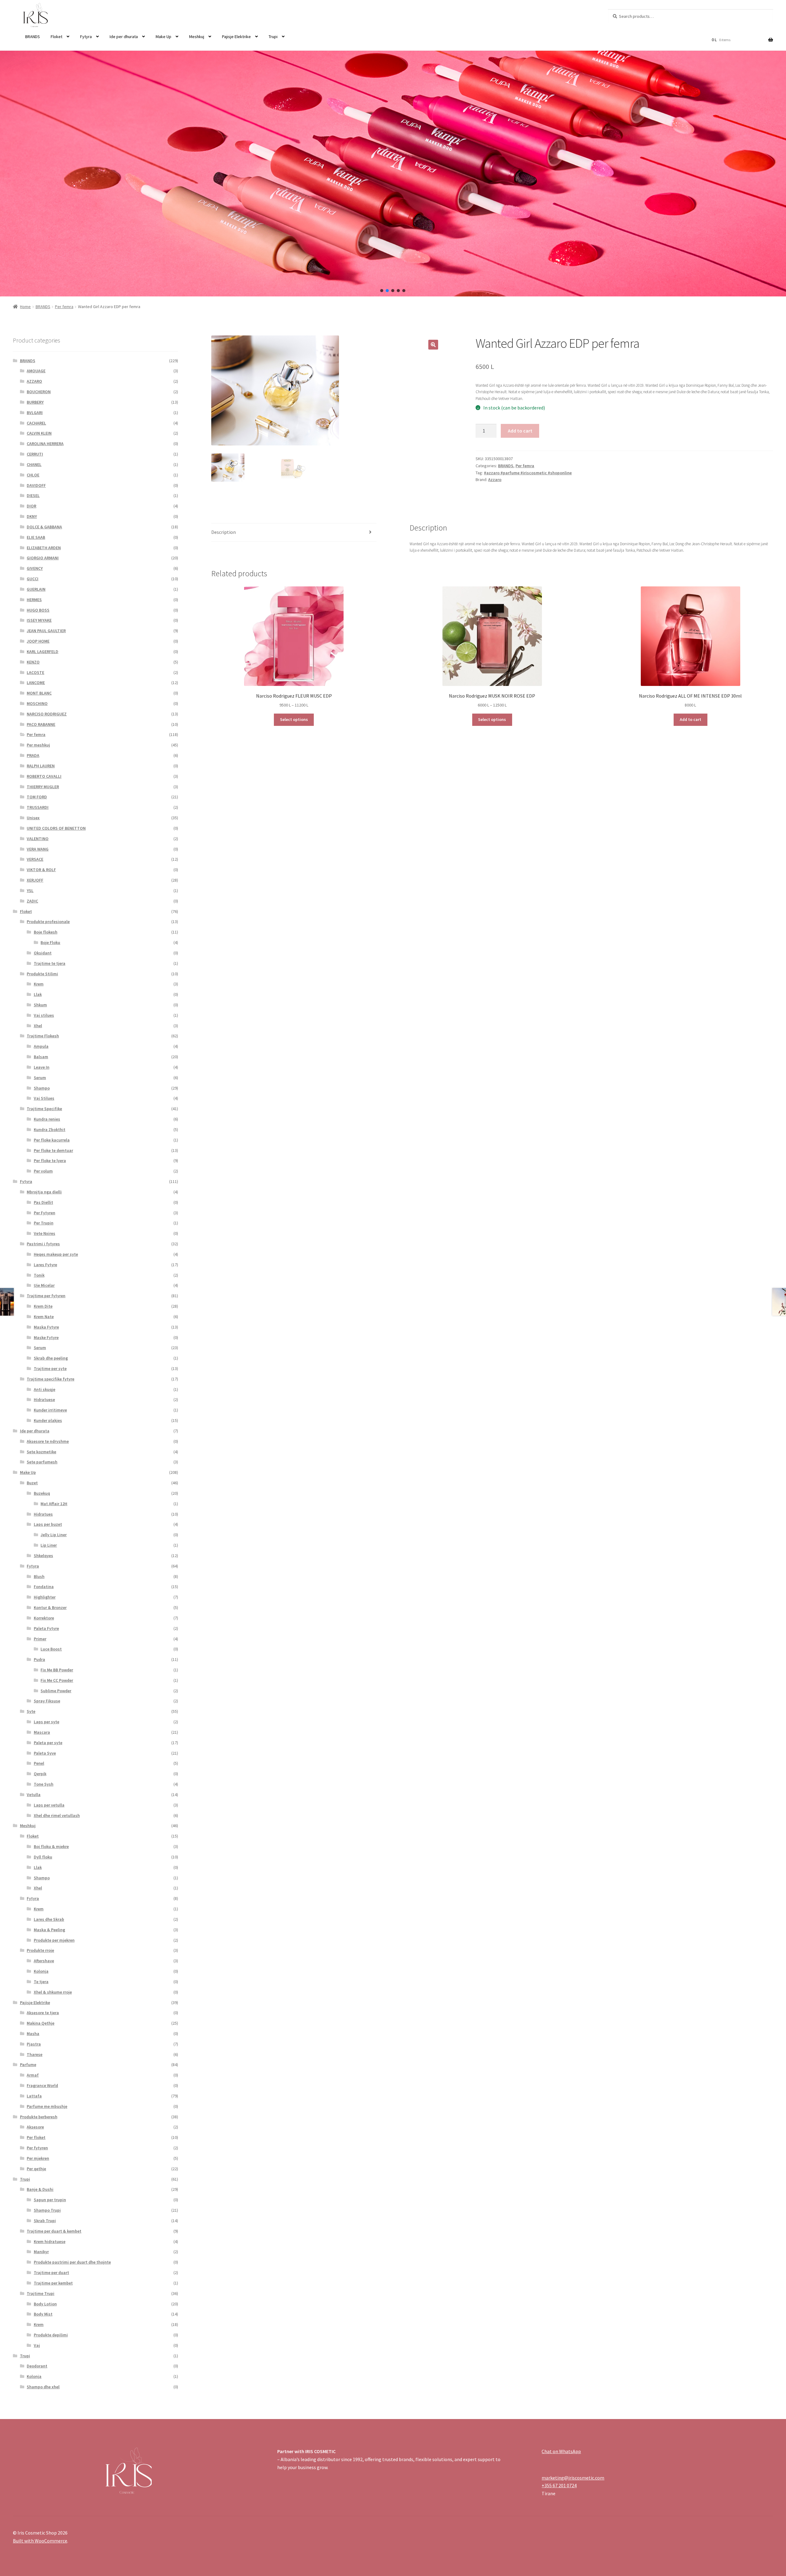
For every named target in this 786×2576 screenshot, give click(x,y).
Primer (40, 1639)
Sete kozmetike (41, 1452)
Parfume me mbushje (47, 2106)
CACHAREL (36, 423)
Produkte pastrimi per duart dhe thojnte (72, 2262)
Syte (31, 1711)
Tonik (39, 1275)
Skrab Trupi (45, 2221)
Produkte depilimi (51, 2335)
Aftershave (44, 1961)
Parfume (28, 2065)
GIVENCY (35, 568)
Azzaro (495, 480)
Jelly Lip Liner (54, 1535)
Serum (40, 1078)
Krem (39, 984)
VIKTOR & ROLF (41, 870)
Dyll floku (43, 1857)
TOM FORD (37, 797)
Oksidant (43, 953)
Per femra (64, 307)
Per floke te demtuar (53, 1150)
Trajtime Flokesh (43, 1036)
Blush (39, 1576)
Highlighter (45, 1597)
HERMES (34, 600)
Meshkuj (197, 37)
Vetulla (34, 1795)
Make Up (163, 37)
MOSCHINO (37, 703)
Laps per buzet (48, 1524)
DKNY (32, 516)
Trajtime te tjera (50, 963)
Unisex (33, 818)
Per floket (36, 2137)
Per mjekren (38, 2158)
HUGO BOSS (38, 610)
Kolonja (41, 1971)
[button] (382, 291)
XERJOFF (35, 880)
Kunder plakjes (48, 1420)
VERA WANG (38, 849)
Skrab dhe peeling (51, 1358)
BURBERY (35, 402)
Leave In (42, 1067)
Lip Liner (49, 1545)
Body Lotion (45, 2304)
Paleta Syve (45, 1753)
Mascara (42, 1732)
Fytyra (86, 37)
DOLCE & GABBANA (44, 527)
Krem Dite (43, 1306)
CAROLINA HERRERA (45, 444)
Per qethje (36, 2169)
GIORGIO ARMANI (43, 558)
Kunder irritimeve (50, 1410)
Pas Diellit (43, 1202)
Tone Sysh (44, 1784)
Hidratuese (44, 1400)
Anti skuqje (45, 1389)
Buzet (32, 1483)
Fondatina (44, 1587)
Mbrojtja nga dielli (44, 1192)
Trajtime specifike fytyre (51, 1379)
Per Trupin (44, 1223)
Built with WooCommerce (40, 2541)
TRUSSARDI (38, 807)
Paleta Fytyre (46, 1628)
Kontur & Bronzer (50, 1607)
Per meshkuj (38, 745)
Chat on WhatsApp (561, 2451)
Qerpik (40, 1774)
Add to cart (520, 431)
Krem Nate (44, 1317)
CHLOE (33, 475)
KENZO (33, 662)
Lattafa (34, 2096)
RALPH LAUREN (41, 766)
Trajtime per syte (50, 1368)
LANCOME (36, 683)
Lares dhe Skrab (49, 1919)
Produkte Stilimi (42, 974)
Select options (294, 719)
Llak (38, 994)
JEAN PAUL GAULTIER (46, 631)
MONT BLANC (39, 693)
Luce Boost (51, 1649)
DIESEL (33, 495)
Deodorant (37, 2366)
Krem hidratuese (50, 2241)
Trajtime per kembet (53, 2283)
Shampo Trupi (47, 2210)
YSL (30, 891)
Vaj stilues (44, 1015)
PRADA (33, 755)
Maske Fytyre (46, 1337)
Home (25, 307)
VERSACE (35, 859)
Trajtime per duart (51, 2273)
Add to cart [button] (691, 719)
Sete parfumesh (42, 1462)
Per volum (43, 1171)
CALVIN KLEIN (39, 433)
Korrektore (44, 1618)
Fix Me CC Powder (57, 1680)
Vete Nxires (45, 1233)
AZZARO (34, 381)
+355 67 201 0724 (559, 2485)
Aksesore (35, 2127)
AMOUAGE (36, 371)
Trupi (273, 37)
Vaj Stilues (44, 1098)
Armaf (33, 2075)
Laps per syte (47, 1722)
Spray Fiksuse (47, 1701)
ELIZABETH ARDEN (44, 548)
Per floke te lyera (50, 1161)
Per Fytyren (45, 1213)
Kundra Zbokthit (50, 1129)
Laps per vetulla (49, 1805)
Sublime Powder (56, 1691)
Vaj (37, 2345)
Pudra (39, 1659)
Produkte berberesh (39, 2117)
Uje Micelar (44, 1285)
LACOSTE (35, 672)
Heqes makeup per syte (56, 1254)
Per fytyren (37, 2148)
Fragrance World (42, 2085)
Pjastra (34, 2044)
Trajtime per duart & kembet (54, 2231)
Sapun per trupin (50, 2200)
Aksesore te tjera (43, 2013)
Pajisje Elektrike (236, 37)
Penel (39, 1763)
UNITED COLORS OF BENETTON (56, 828)
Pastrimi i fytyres (43, 1244)
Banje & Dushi (40, 2189)
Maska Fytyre (46, 1327)
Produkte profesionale (48, 922)
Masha (33, 2034)
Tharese (35, 2054)
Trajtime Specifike (44, 1109)
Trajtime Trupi (41, 2293)
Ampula (41, 1046)
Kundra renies (47, 1119)
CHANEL (34, 464)
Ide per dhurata (124, 37)
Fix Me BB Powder (57, 1670)
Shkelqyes (43, 1556)
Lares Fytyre (45, 1265)
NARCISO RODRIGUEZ (47, 714)
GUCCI (33, 579)
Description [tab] (224, 532)
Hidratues (43, 1514)
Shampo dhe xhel (43, 2387)
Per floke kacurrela (52, 1140)
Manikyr (41, 2252)
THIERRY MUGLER (43, 787)
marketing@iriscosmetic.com (573, 2478)
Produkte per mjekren (54, 1940)
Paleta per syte (48, 1743)
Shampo (42, 1088)
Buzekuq (42, 1493)
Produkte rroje (40, 1950)
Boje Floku (50, 942)
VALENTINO (38, 839)
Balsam (41, 1057)
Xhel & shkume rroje (53, 1992)
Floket (56, 37)
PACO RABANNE (41, 724)
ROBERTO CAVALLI (44, 776)
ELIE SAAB (36, 537)
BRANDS (33, 37)
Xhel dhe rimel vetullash (57, 1815)
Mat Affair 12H (54, 1504)
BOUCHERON (39, 392)
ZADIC (32, 901)
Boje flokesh (46, 932)
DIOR (31, 506)
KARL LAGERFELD (43, 652)
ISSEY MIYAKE (39, 620)
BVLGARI (35, 413)
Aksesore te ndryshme (48, 1441)
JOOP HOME (38, 641)
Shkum (40, 1005)
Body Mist (43, 2314)
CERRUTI (35, 454)
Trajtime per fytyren (46, 1296)
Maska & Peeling (49, 1930)
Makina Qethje (41, 2023)
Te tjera (41, 1982)
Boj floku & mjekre (51, 1846)
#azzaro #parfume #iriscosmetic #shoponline (528, 473)
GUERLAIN (36, 589)
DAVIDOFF (36, 485)
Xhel (38, 1026)
